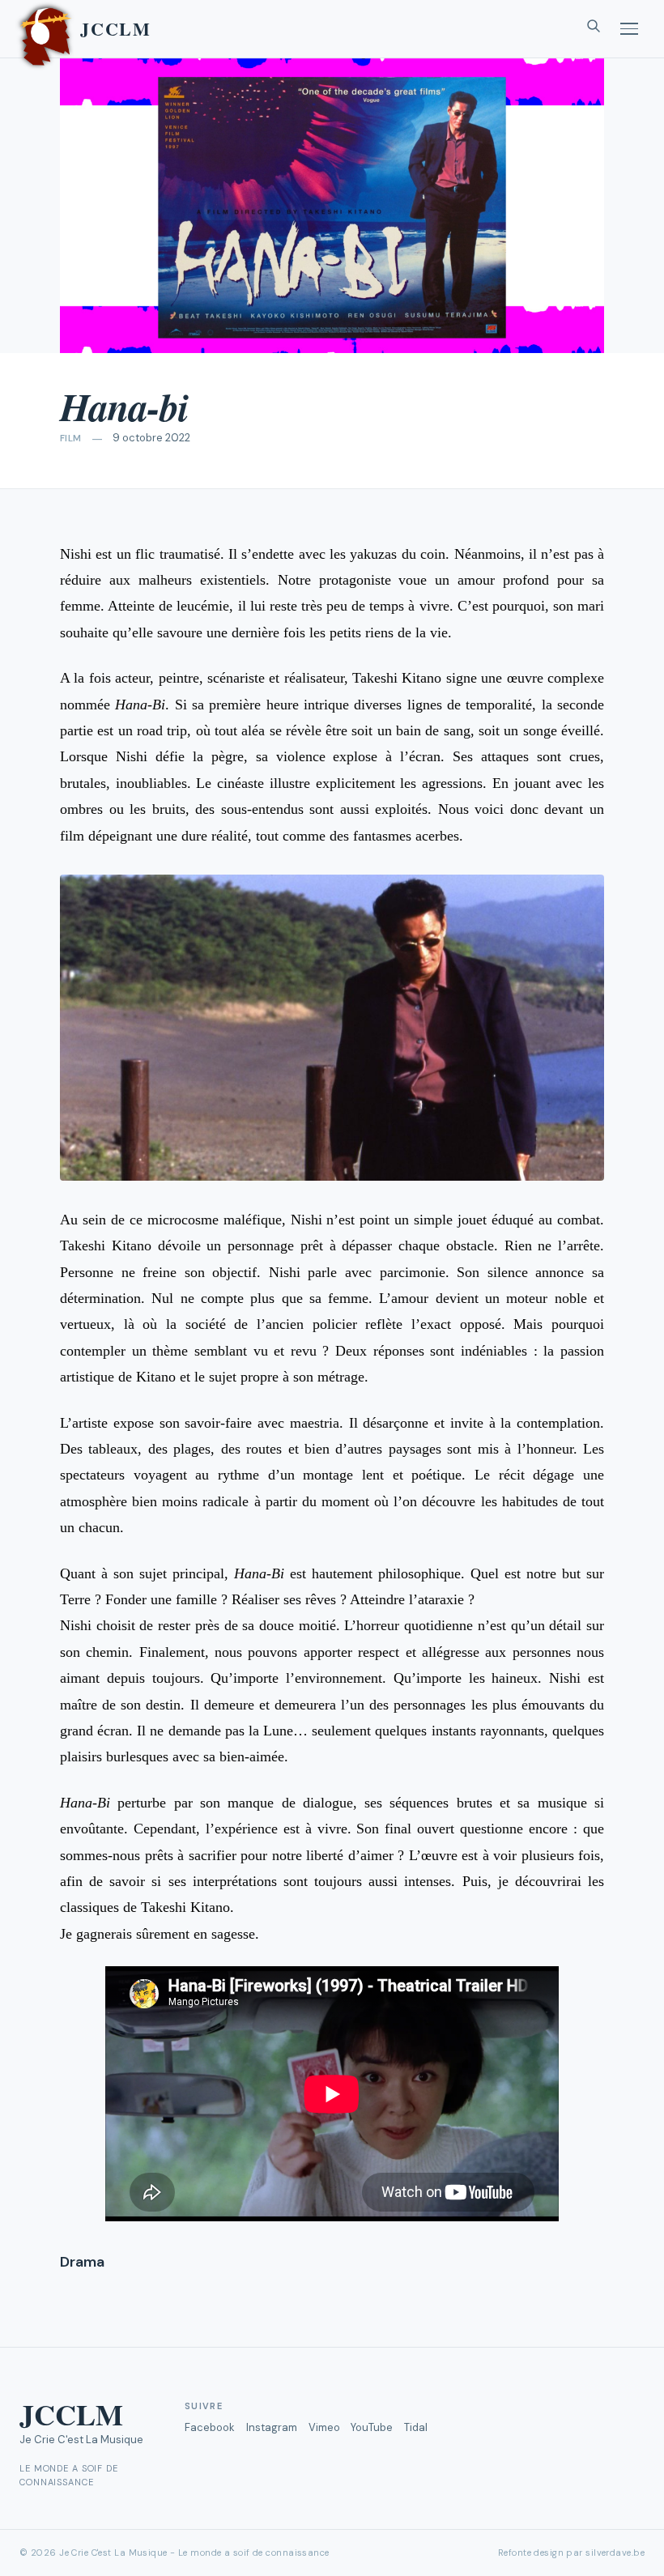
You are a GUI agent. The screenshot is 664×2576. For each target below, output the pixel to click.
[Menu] (629, 29)
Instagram (272, 2427)
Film (71, 438)
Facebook (210, 2427)
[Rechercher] (594, 29)
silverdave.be (615, 2553)
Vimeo (324, 2427)
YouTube (372, 2427)
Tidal (416, 2427)
